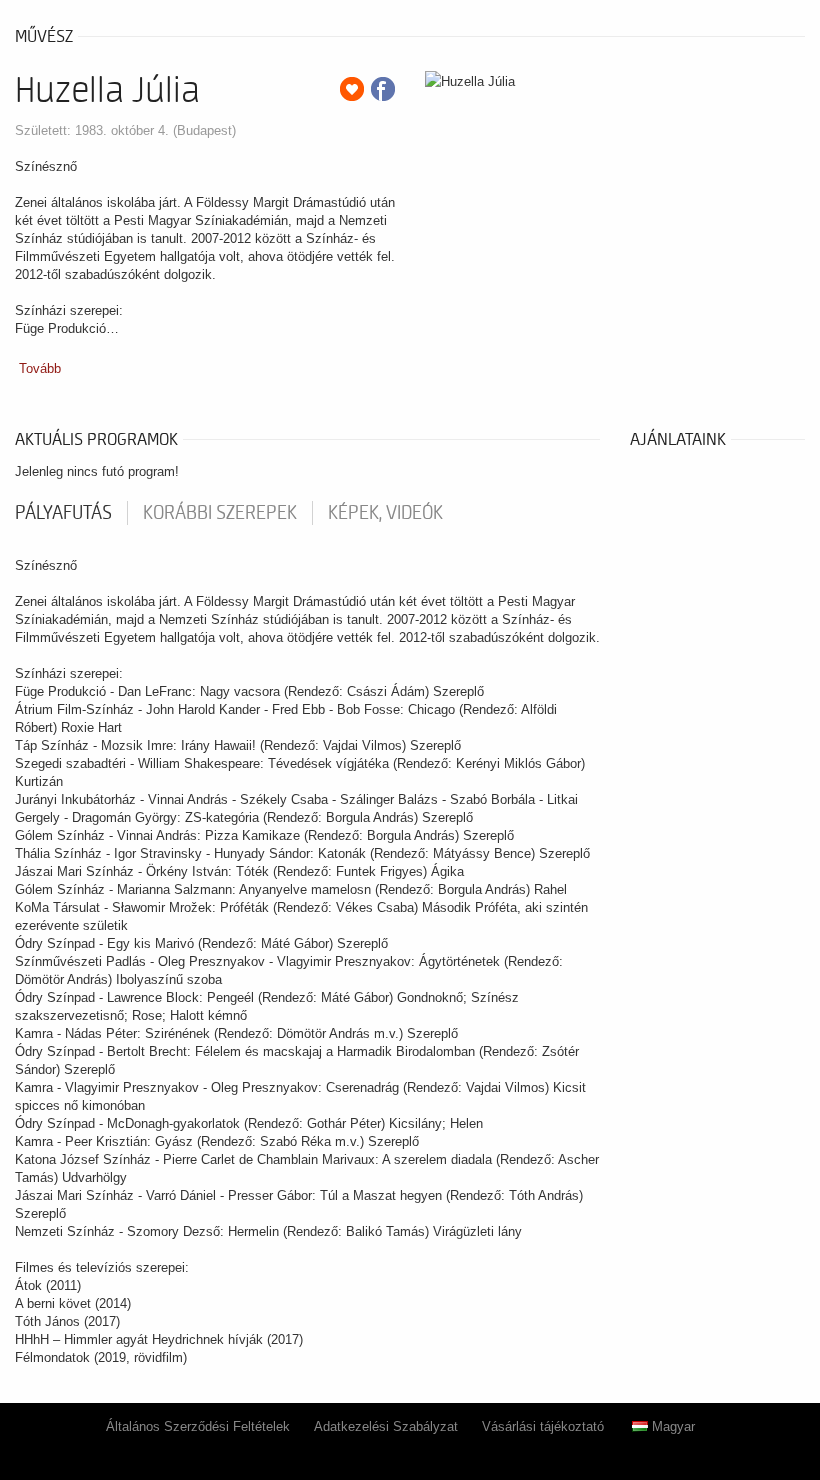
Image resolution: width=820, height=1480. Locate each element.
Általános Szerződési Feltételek (198, 1426)
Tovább (40, 368)
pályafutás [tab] (63, 513)
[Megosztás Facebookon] (383, 89)
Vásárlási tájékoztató (543, 1426)
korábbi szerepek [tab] (220, 513)
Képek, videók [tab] (385, 513)
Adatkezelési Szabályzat (386, 1426)
